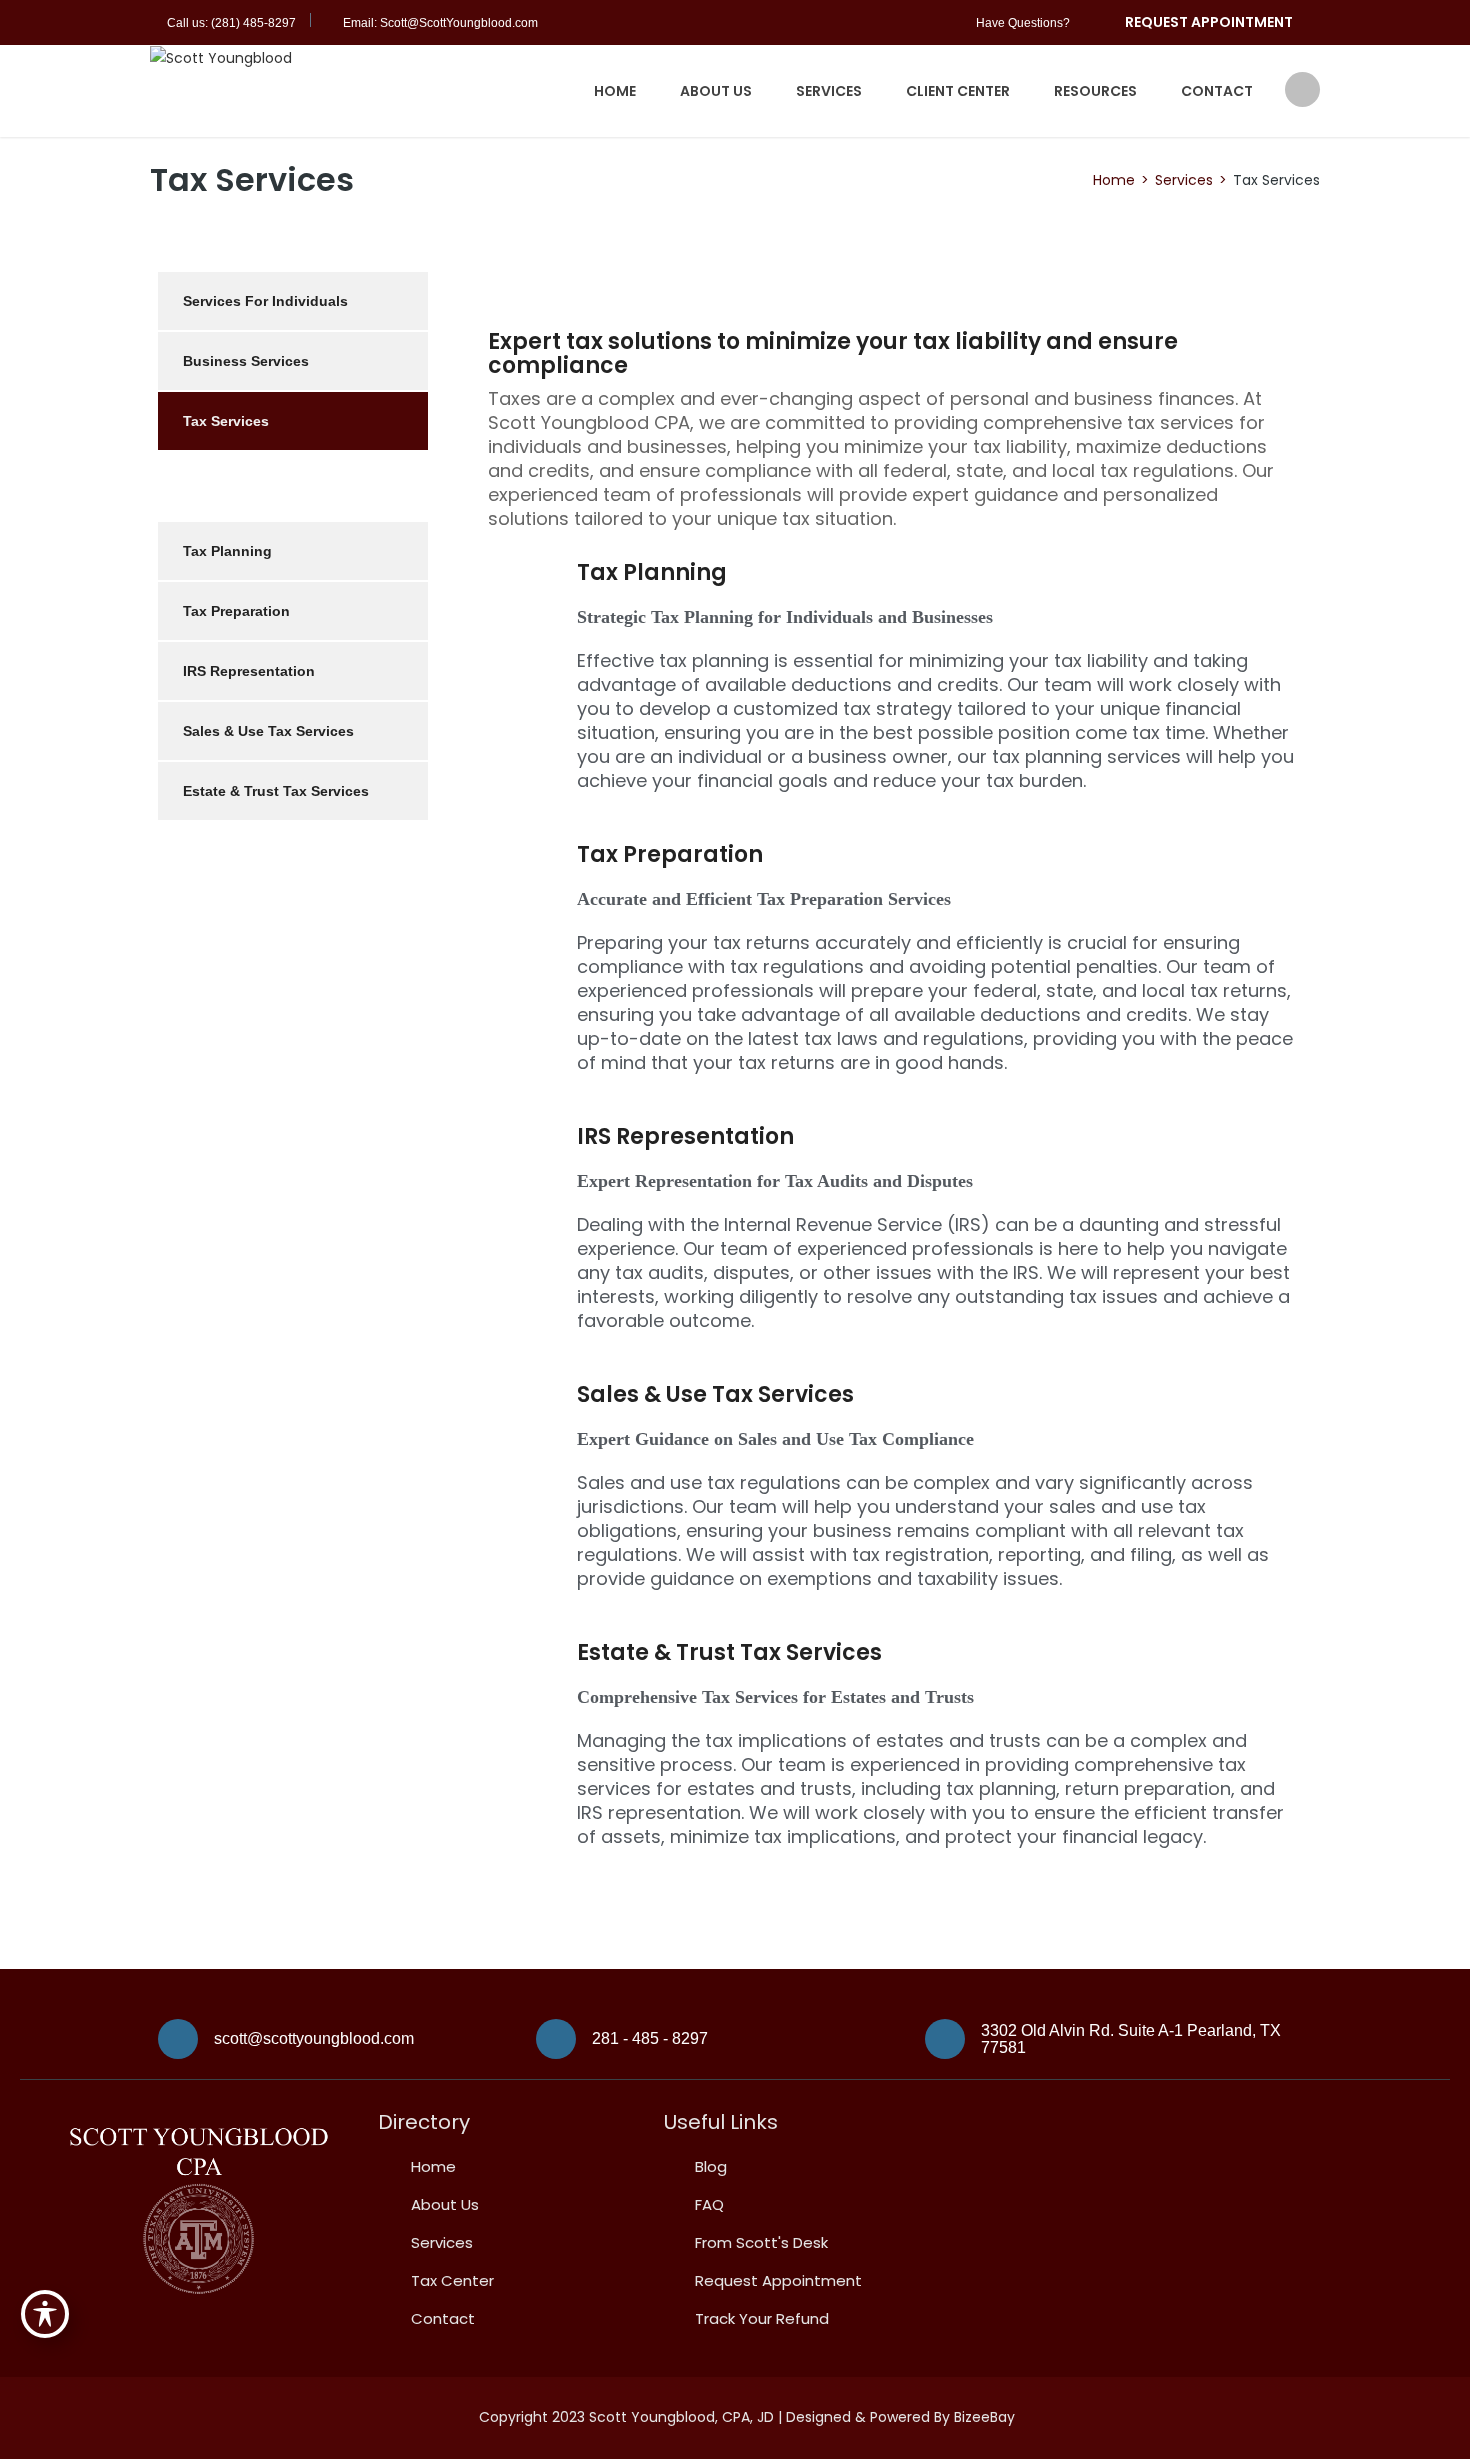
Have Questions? (1023, 23)
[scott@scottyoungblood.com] (178, 2039)
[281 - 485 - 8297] (556, 2039)
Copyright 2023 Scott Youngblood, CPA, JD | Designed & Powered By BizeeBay (747, 2417)
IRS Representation (685, 1136)
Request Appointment (1209, 22)
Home (615, 91)
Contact (1217, 91)
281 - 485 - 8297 (650, 2038)
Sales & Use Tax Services (715, 1394)
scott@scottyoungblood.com (314, 2038)
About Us (716, 91)
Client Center (958, 91)
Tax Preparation (670, 854)
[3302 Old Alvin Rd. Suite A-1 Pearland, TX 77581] (945, 2039)
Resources (1095, 91)
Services (829, 91)
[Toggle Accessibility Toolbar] (45, 2314)
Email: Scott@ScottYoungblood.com (440, 23)
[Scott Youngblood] (221, 57)
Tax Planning (652, 572)
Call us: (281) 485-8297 (231, 23)
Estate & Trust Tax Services (729, 1652)
